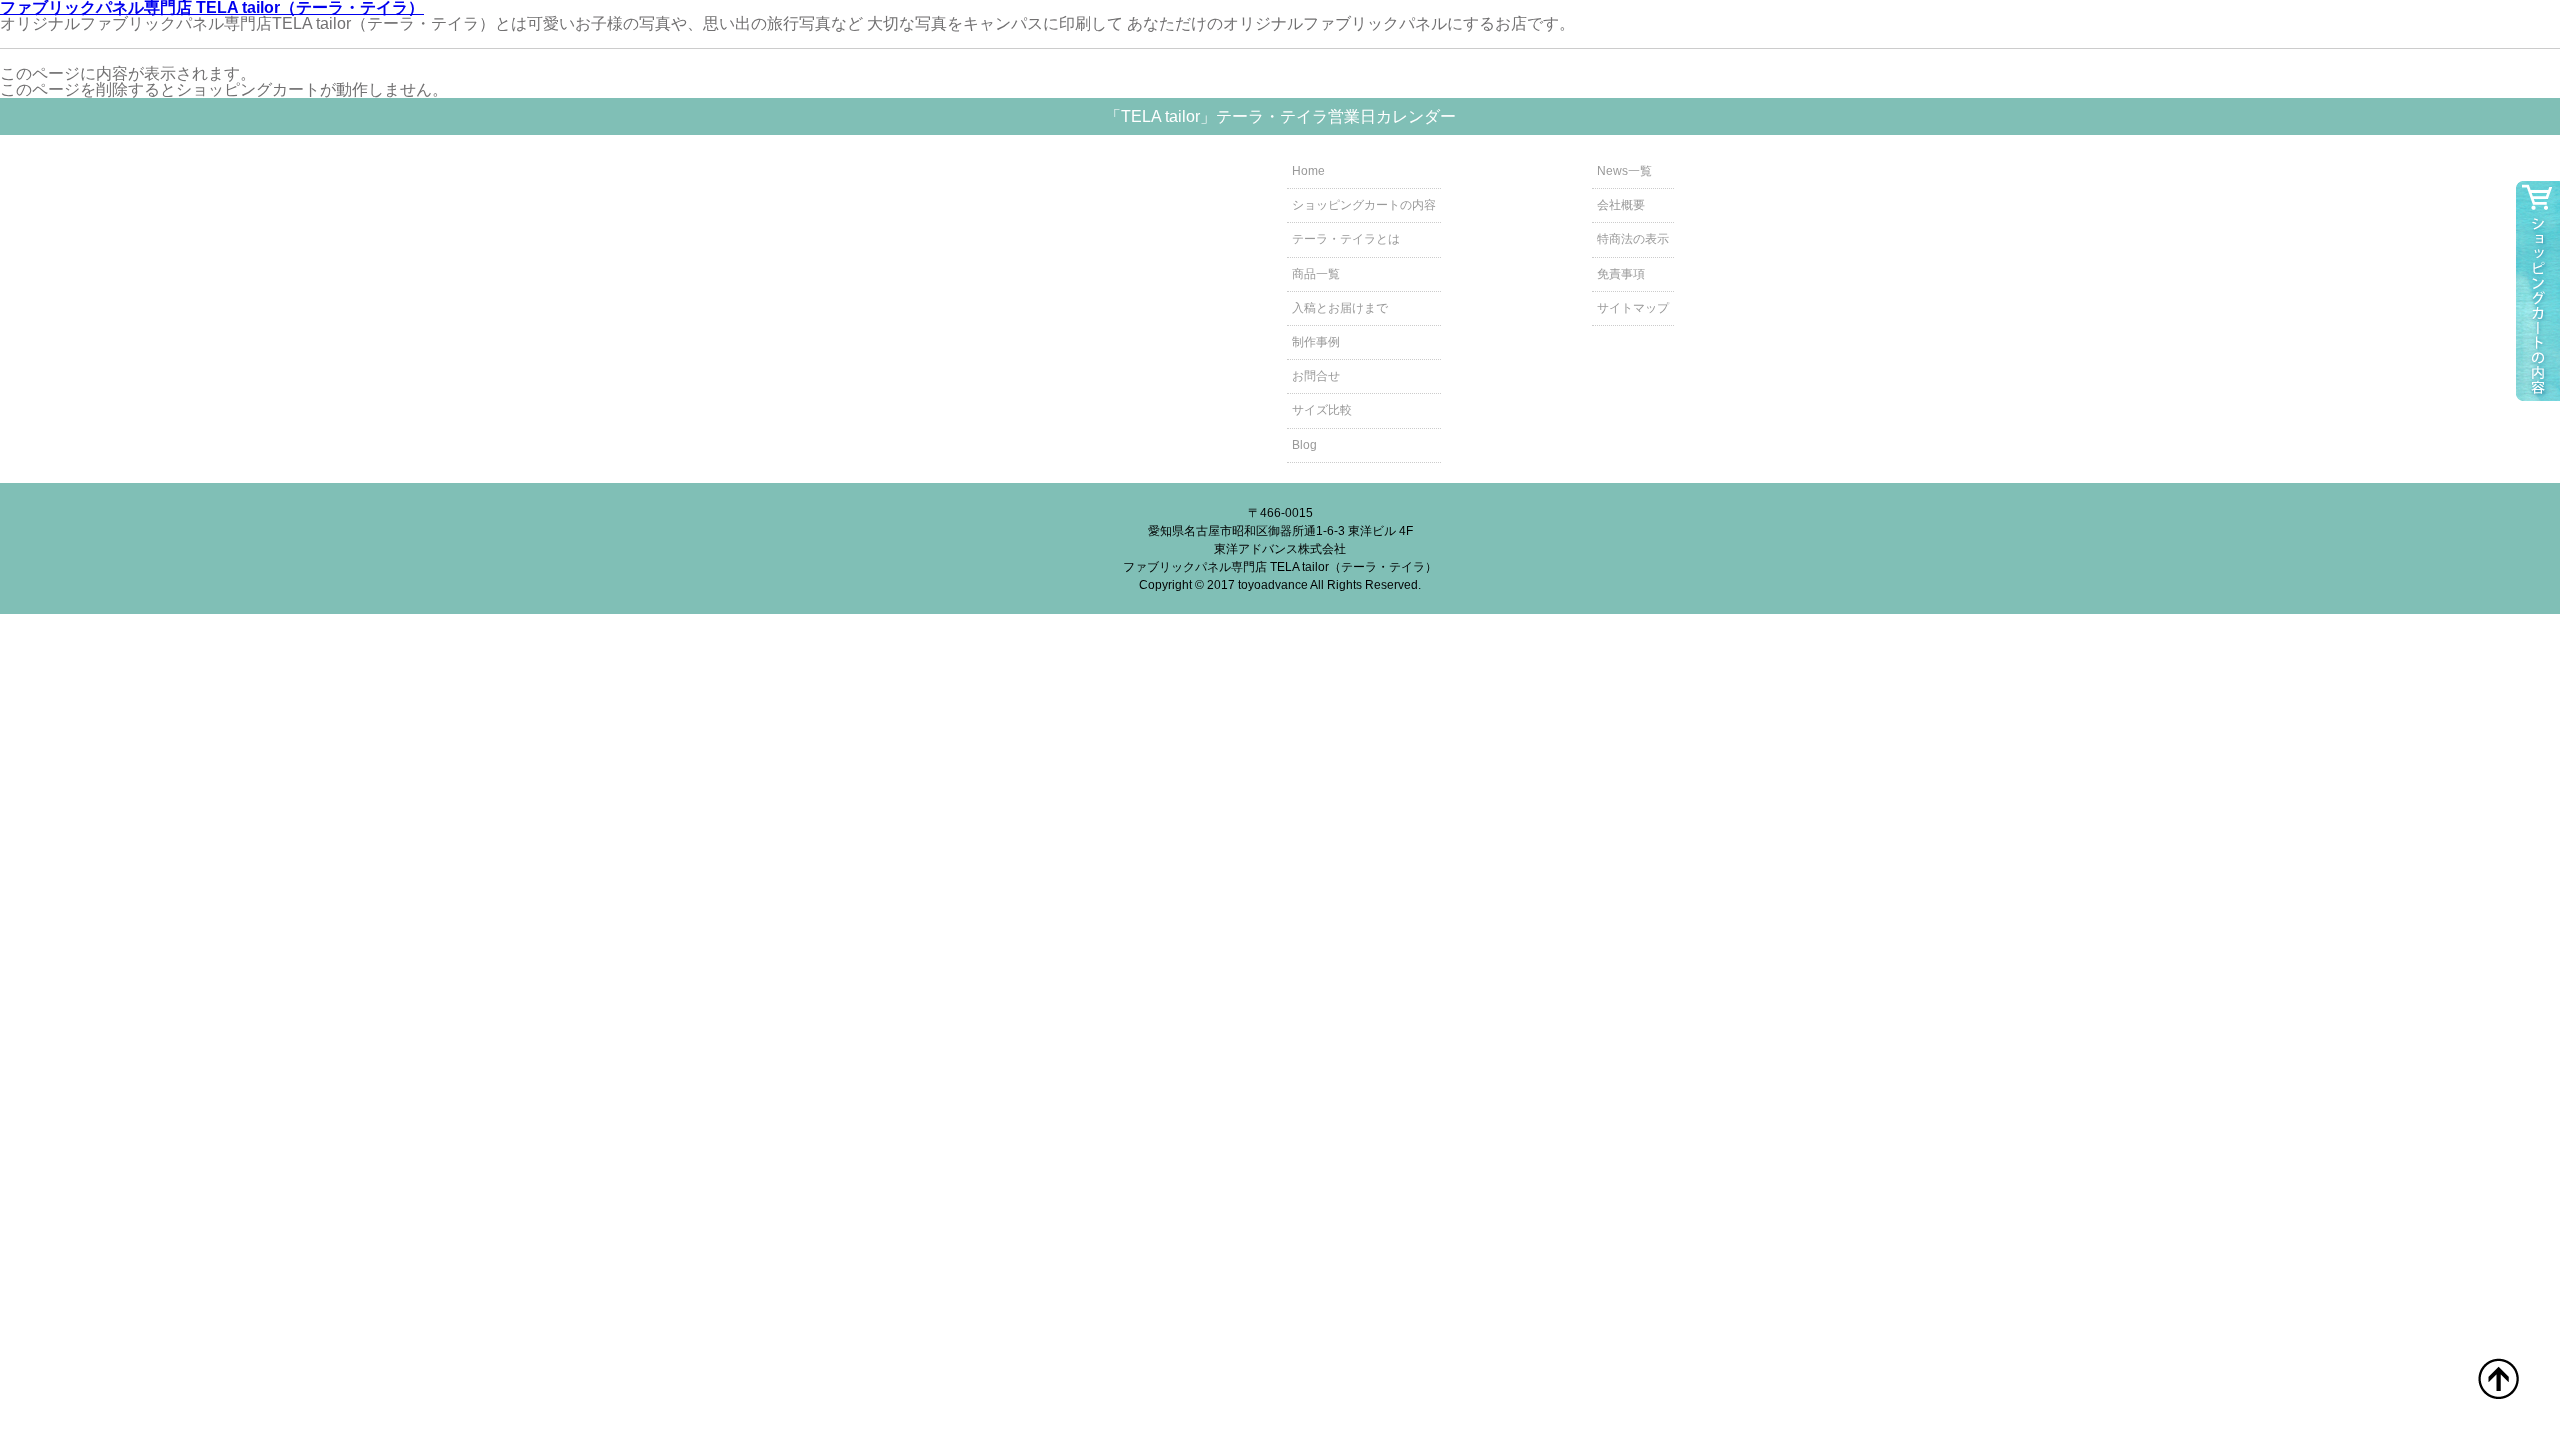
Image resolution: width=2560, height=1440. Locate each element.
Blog (1304, 445)
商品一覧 (1316, 274)
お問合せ (1316, 376)
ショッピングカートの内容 (1364, 205)
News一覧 (1624, 171)
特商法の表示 (1633, 239)
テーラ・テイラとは (1346, 239)
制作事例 (1316, 342)
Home (1308, 171)
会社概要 (1621, 205)
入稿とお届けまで (1340, 308)
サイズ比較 (1322, 410)
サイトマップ (1633, 308)
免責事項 (1621, 274)
